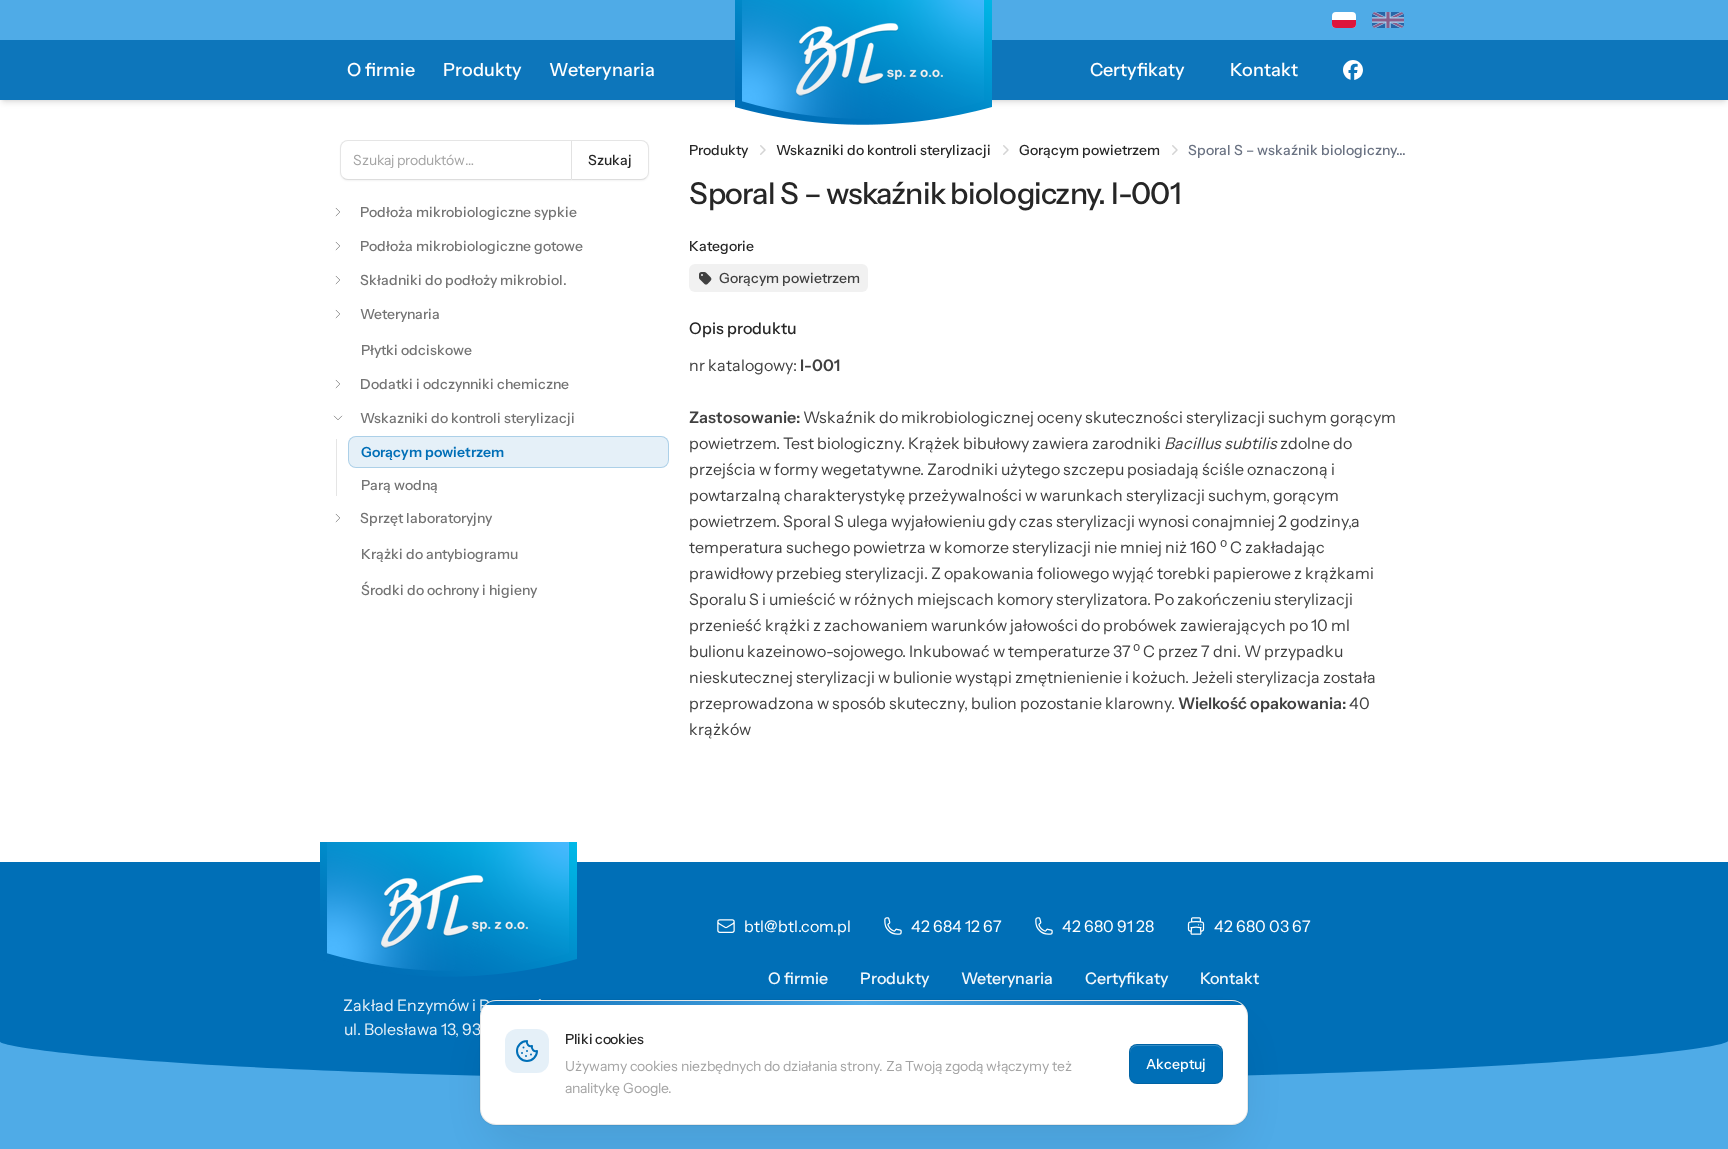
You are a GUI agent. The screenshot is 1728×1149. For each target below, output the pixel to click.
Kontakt (1264, 70)
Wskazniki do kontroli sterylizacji (883, 150)
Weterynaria (602, 70)
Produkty (482, 70)
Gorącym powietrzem (1089, 150)
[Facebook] (1353, 70)
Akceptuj (1176, 1064)
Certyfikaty (1137, 70)
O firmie (381, 70)
